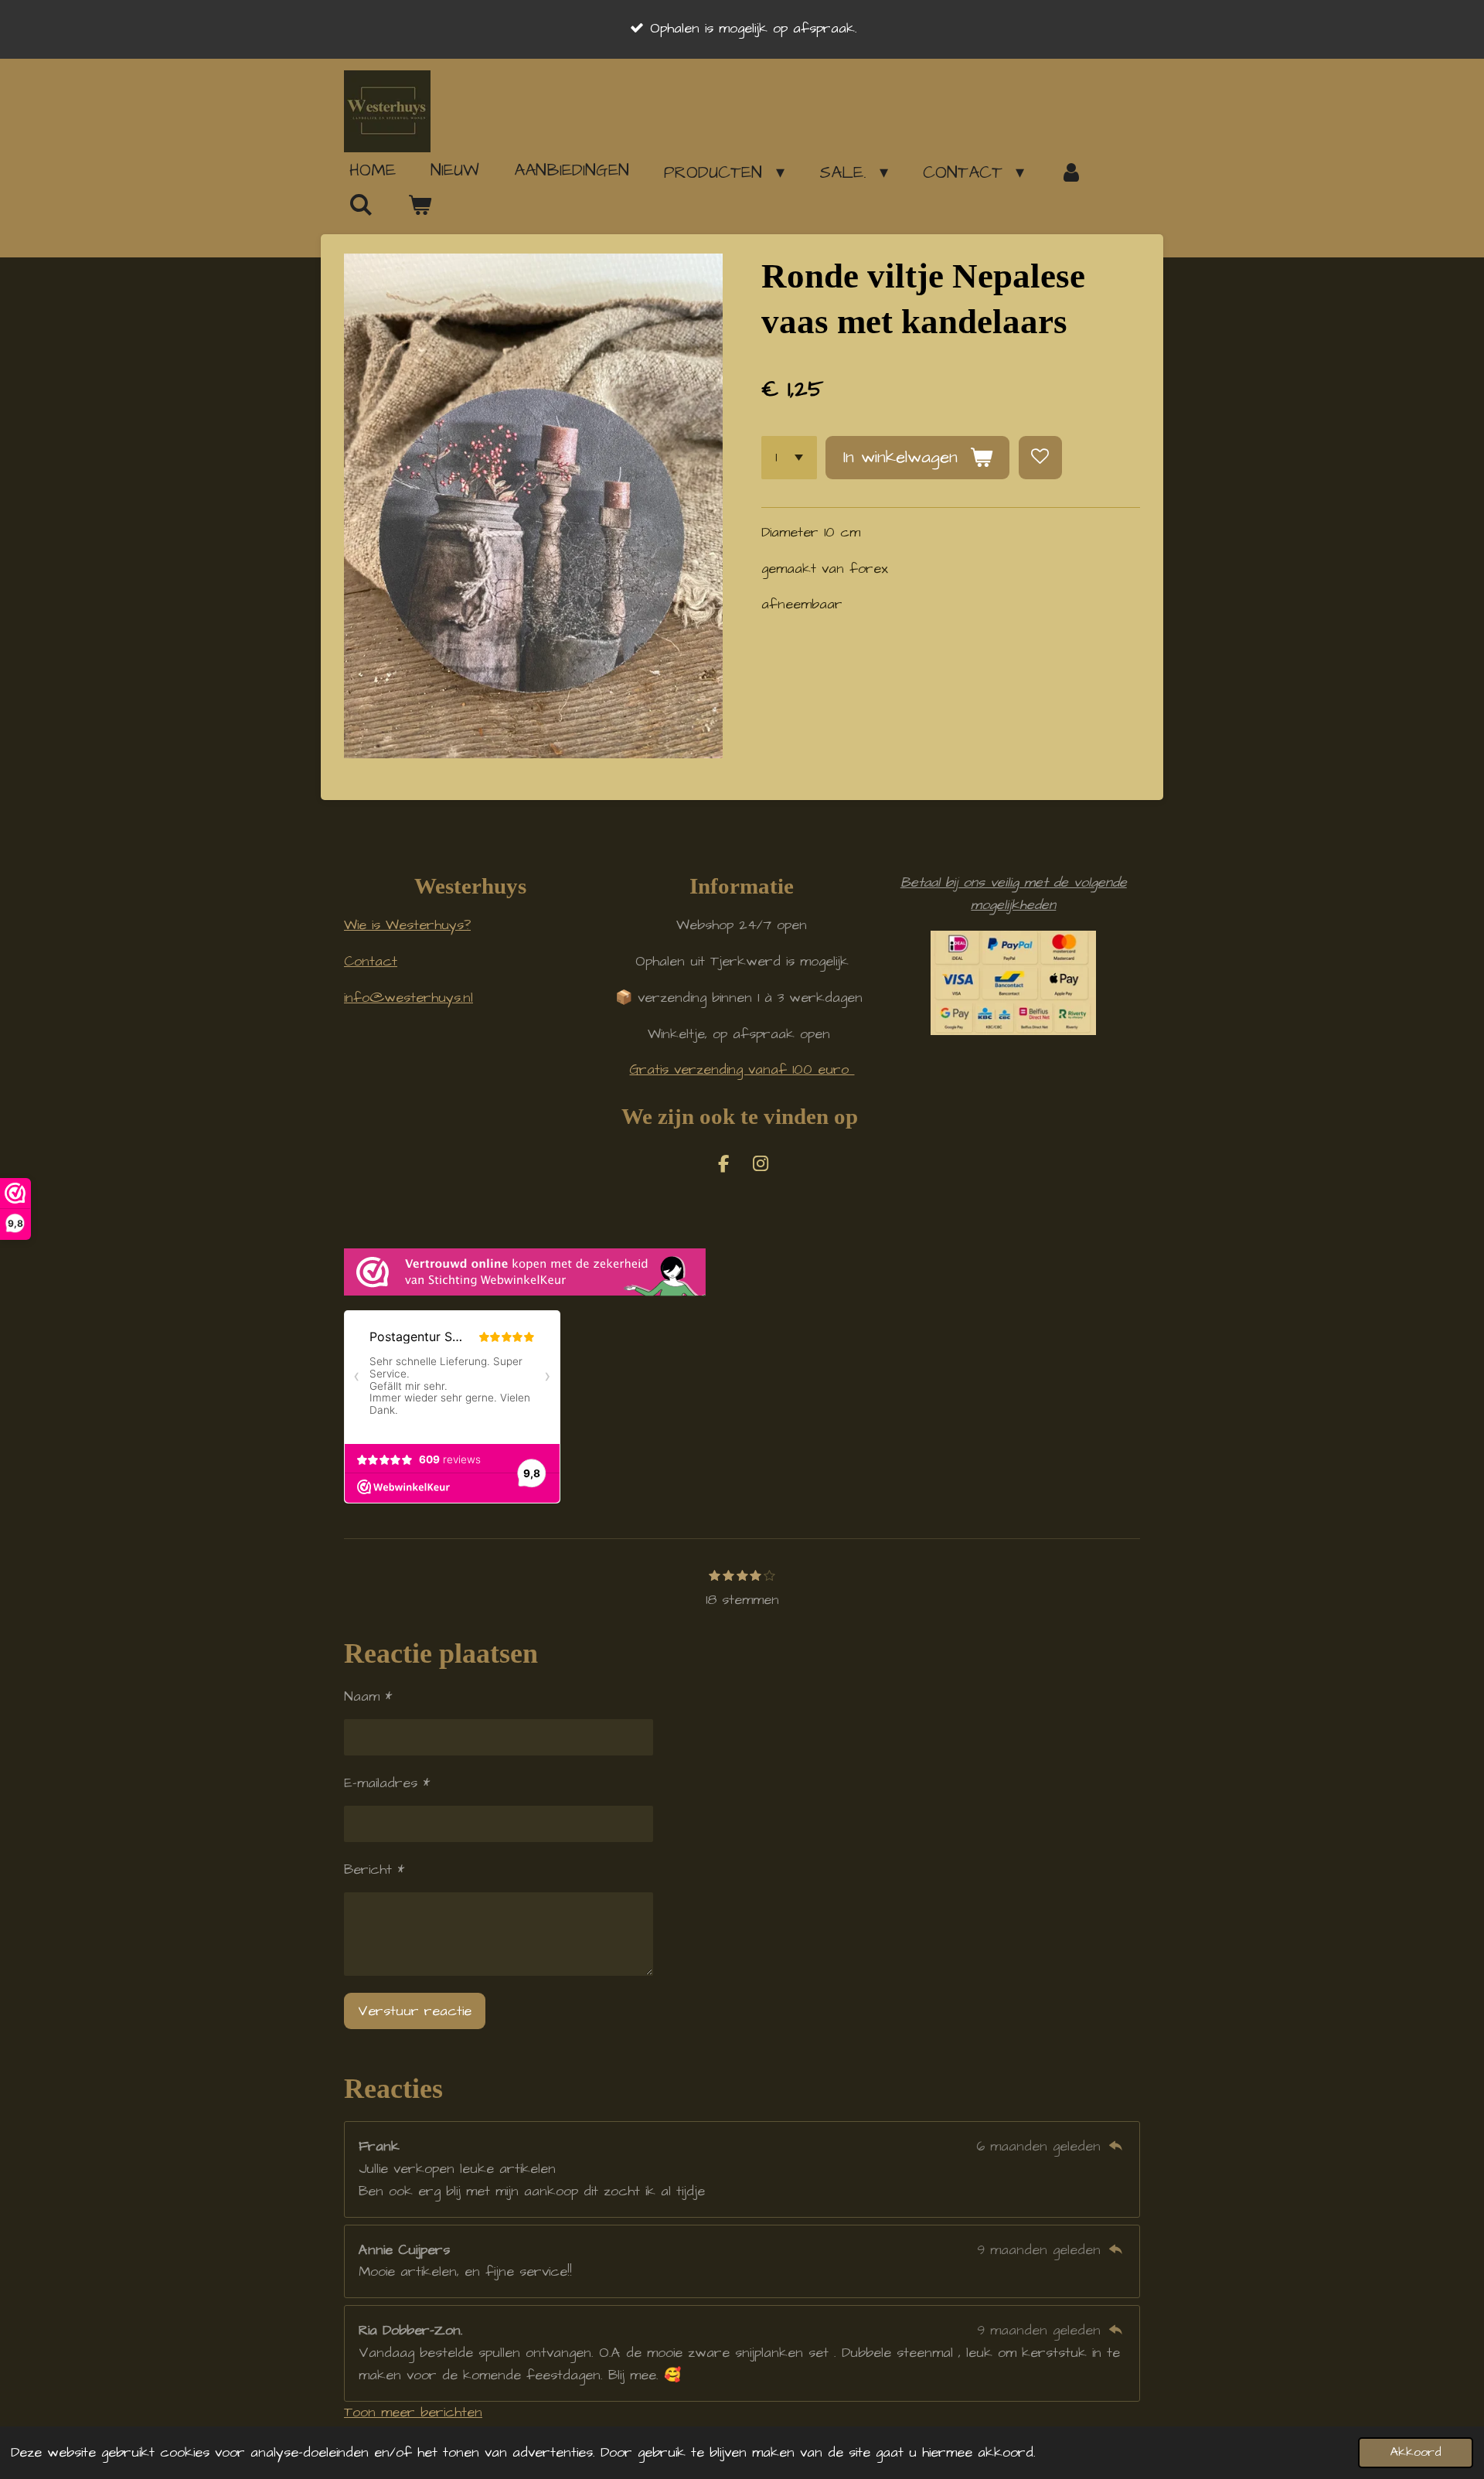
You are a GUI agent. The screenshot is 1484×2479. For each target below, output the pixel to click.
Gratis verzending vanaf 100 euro (742, 1069)
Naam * (368, 1696)
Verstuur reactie (415, 2011)
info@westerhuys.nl (408, 998)
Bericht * (374, 1869)
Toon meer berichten (413, 2412)
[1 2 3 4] (789, 458)
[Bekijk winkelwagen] (420, 206)
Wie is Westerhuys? (407, 925)
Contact (371, 961)
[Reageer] (1116, 2146)
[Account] (1071, 172)
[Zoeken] (361, 205)
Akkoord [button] (1416, 2452)
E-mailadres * (387, 1783)
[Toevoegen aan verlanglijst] (1040, 458)
